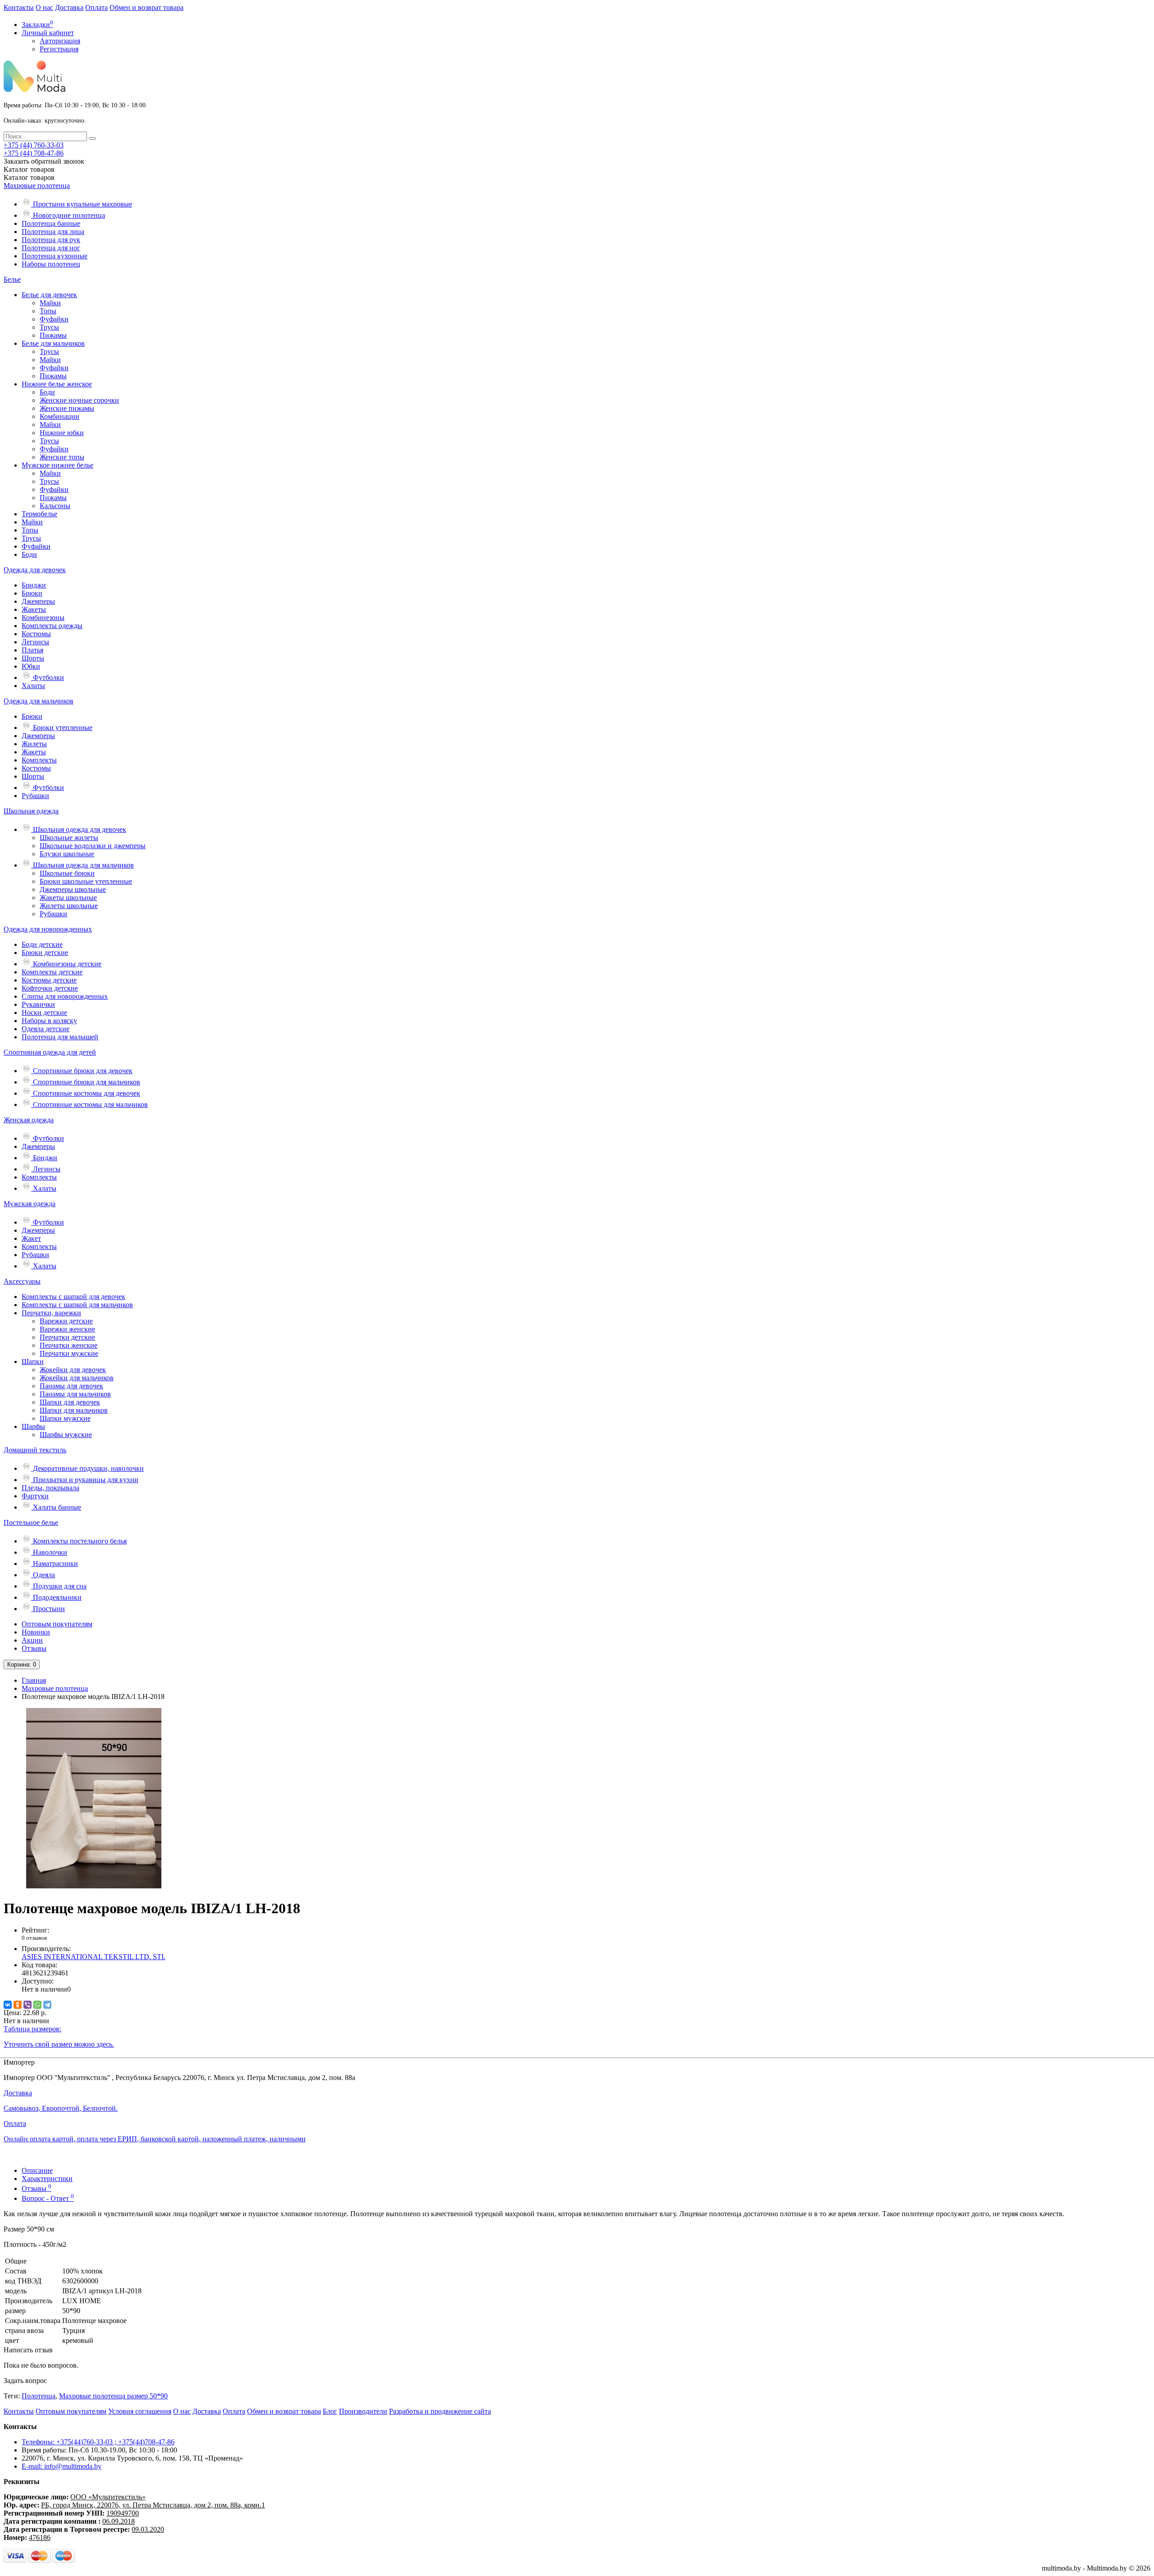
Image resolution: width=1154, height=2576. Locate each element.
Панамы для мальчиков (75, 1394)
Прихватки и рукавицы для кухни (85, 1480)
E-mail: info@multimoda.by (62, 2466)
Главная (34, 1680)
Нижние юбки (62, 433)
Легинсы (35, 642)
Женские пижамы (67, 408)
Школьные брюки (67, 873)
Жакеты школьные (68, 898)
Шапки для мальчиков (74, 1410)
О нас (44, 7)
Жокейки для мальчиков (77, 1378)
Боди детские (42, 944)
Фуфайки (54, 319)
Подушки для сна (59, 1586)
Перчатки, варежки (51, 1313)
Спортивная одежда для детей (50, 1052)
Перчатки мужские (69, 1353)
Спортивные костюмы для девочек (86, 1093)
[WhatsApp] (37, 2005)
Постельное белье (31, 1522)
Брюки (32, 593)
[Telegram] (47, 2005)
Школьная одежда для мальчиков (82, 865)
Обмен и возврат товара (147, 7)
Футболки (48, 677)
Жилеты (34, 744)
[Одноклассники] (18, 2005)
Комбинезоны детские (66, 964)
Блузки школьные (67, 854)
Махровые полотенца (37, 186)
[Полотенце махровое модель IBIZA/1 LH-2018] (94, 1886)
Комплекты (39, 760)
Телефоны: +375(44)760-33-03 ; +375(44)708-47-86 (98, 2442)
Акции (32, 1640)
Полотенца (39, 2396)
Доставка (69, 7)
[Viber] (27, 2005)
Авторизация (60, 41)
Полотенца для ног (51, 248)
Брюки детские (45, 953)
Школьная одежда (31, 811)
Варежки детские (66, 1321)
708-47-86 (34, 153)
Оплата (96, 7)
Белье (12, 279)
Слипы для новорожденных (65, 996)
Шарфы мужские (66, 1435)
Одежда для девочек (35, 570)
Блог (330, 2411)
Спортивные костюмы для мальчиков (89, 1104)
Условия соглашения (140, 2411)
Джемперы (38, 601)
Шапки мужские (65, 1418)
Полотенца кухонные (55, 256)
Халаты (33, 686)
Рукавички (38, 1004)
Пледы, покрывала (50, 1488)
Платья (32, 650)
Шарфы (33, 1426)
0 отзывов (34, 1938)
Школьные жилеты (69, 838)
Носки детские (44, 1012)
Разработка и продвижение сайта (440, 2411)
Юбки (31, 666)
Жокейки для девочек (73, 1370)
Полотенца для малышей (60, 1037)
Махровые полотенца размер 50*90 (113, 2396)
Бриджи (34, 585)
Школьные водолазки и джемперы (93, 846)
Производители (363, 2411)
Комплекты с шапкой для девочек (73, 1297)
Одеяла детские (46, 1029)
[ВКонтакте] (8, 2005)
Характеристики (47, 2179)
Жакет (31, 1238)
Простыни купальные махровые (82, 204)
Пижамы (53, 335)
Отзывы (34, 1648)
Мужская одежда (30, 1204)
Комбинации (60, 416)
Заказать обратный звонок (44, 161)
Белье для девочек (49, 295)
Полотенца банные (51, 223)
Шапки (33, 1361)
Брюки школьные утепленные (86, 881)
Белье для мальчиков (53, 343)
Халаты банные (56, 1507)
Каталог (29, 177)
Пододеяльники (56, 1597)
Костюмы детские (49, 980)
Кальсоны (55, 506)
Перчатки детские (67, 1337)
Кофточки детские (50, 988)
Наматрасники (55, 1564)
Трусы (49, 327)
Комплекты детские (52, 972)
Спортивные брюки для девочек (82, 1071)
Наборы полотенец (51, 264)
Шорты (33, 658)
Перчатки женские (69, 1345)
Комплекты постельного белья (79, 1541)
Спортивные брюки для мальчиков (86, 1082)
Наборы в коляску (49, 1021)
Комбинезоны (43, 618)
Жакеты (34, 609)
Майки (50, 303)
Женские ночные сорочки (79, 400)
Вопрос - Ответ (48, 2198)
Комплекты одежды (52, 626)
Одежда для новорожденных (48, 929)
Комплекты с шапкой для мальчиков (77, 1305)
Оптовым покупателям (57, 1624)
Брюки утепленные (62, 728)
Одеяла (43, 1575)
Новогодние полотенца (68, 215)
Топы (48, 311)
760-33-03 (34, 145)
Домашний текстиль (35, 1450)
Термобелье (39, 514)
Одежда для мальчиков (39, 701)
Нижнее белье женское (57, 384)
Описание (37, 2170)
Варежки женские (67, 1329)
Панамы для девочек (71, 1386)
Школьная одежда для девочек (79, 829)
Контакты (19, 7)
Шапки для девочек (70, 1402)
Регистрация (59, 49)
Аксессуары (22, 1281)
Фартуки (35, 1496)
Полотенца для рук (51, 240)
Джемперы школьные (73, 889)
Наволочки (49, 1552)
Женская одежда (29, 1120)
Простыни (48, 1609)
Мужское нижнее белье (57, 465)
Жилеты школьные (69, 906)
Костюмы (36, 634)
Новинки (36, 1632)
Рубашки (35, 796)
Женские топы (62, 457)
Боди (47, 392)
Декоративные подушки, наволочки (87, 1468)
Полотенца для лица (53, 232)
